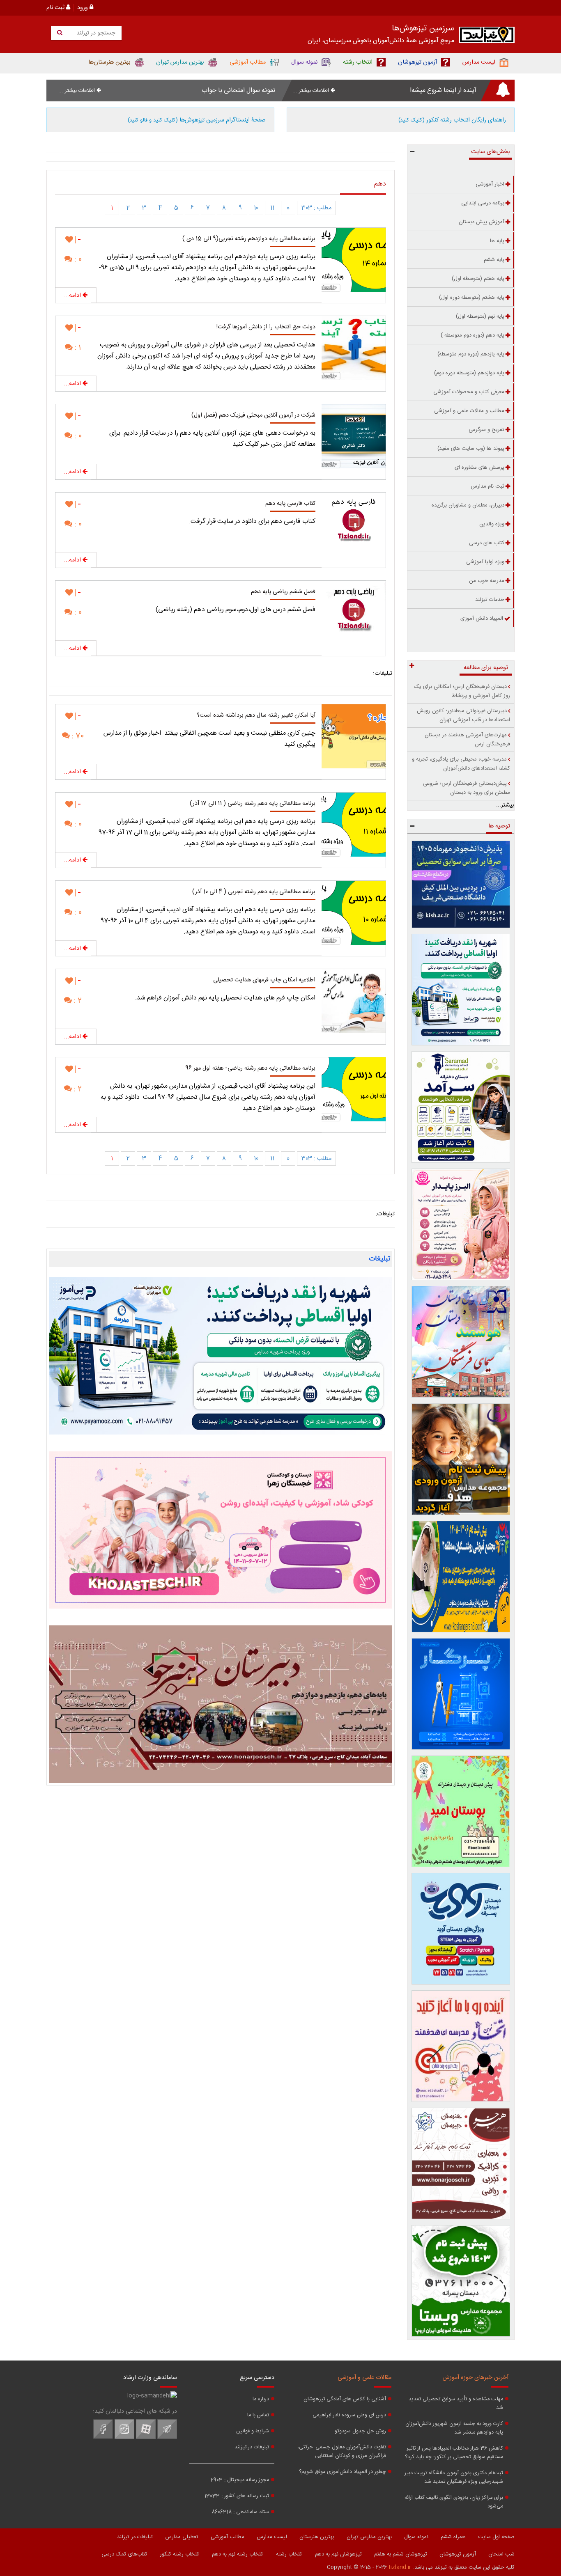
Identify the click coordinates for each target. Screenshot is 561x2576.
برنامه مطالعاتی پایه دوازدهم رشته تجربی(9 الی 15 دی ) (249, 239)
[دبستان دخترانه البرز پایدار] (461, 1224)
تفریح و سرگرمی (486, 430)
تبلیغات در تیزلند (252, 2447)
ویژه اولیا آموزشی (485, 562)
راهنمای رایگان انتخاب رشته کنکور (452, 120)
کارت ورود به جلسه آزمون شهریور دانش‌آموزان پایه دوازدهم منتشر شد (454, 2428)
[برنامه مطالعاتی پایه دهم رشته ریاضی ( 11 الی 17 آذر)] (354, 825)
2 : (77, 1001)
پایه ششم (494, 260)
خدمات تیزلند (490, 600)
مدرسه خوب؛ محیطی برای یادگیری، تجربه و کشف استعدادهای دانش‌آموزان (461, 764)
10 (256, 208)
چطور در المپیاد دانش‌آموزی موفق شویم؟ (343, 2472)
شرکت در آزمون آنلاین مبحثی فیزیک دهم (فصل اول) (253, 415)
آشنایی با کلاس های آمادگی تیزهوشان (345, 2399)
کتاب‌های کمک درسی (124, 2554)
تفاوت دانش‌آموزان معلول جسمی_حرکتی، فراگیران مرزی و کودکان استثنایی (342, 2452)
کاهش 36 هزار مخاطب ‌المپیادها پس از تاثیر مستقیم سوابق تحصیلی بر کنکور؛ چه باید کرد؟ (454, 2453)
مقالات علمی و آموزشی (364, 2378)
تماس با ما (258, 2415)
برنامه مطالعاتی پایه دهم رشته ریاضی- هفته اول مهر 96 (250, 1068)
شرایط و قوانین (253, 2431)
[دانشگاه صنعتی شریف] (461, 884)
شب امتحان (501, 2554)
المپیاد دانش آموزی (482, 619)
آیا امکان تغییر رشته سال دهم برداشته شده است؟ (256, 715)
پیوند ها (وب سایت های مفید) (471, 449)
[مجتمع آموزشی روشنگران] (461, 1577)
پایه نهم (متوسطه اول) (480, 316)
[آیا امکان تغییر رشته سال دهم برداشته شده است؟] (354, 736)
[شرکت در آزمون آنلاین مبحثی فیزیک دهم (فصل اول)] (354, 436)
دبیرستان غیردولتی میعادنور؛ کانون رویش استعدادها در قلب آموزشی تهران (463, 715)
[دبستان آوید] (461, 1929)
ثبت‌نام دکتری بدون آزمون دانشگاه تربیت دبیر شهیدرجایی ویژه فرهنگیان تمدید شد (454, 2477)
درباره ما (261, 2399)
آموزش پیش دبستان (482, 222)
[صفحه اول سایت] (487, 37)
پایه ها (497, 241)
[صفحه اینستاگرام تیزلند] (124, 2438)
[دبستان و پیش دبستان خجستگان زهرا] (221, 1530)
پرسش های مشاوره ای (479, 468)
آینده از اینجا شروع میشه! (443, 91)
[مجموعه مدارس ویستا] (461, 2281)
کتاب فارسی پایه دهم (290, 504)
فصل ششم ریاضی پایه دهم (283, 592)
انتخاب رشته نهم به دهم (238, 2554)
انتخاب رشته (289, 2554)
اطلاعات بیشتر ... (312, 91)
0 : (77, 260)
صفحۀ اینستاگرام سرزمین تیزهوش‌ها (197, 120)
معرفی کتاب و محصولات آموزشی (469, 392)
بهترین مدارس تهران (369, 2537)
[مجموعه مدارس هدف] (461, 1459)
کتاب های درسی (487, 543)
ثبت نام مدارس (487, 486)
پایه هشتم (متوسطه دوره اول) (472, 298)
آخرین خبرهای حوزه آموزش (476, 2378)
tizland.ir (400, 2567)
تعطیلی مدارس (182, 2537)
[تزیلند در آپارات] (146, 2438)
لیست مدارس (272, 2537)
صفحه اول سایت (496, 2537)
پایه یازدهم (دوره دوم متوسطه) (471, 354)
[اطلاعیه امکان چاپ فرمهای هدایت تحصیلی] (354, 1001)
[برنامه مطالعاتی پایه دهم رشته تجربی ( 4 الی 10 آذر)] (354, 913)
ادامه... (73, 296)
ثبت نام (56, 8)
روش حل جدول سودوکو (360, 2431)
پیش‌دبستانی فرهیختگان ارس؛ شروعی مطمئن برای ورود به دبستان (467, 788)
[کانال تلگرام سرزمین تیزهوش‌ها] (167, 2438)
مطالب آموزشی (228, 2537)
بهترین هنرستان (317, 2537)
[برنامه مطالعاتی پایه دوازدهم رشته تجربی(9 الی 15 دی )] (354, 260)
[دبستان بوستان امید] (461, 1811)
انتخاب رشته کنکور (180, 2554)
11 (272, 208)
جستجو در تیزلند (95, 33)
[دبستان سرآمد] (461, 1107)
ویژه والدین (492, 524)
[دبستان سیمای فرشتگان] (461, 1342)
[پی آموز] (221, 1356)
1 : (77, 348)
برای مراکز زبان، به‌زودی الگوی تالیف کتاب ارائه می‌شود (454, 2502)
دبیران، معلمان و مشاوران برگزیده (468, 505)
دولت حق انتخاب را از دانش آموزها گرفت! (266, 327)
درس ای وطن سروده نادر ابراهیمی (349, 2415)
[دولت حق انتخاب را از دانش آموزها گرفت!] (354, 348)
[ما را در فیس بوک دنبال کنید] (103, 2438)
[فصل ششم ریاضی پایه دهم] (354, 613)
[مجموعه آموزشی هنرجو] (461, 2163)
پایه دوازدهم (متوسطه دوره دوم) (469, 373)
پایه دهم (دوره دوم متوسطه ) (472, 335)
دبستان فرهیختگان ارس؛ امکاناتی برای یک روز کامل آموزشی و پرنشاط (462, 691)
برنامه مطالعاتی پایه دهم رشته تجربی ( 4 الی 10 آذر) (254, 892)
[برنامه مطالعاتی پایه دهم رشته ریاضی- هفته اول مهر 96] (354, 1089)
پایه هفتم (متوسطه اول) (478, 279)
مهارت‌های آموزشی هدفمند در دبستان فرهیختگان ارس (467, 740)
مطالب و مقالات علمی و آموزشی (469, 411)
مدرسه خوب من (487, 581)
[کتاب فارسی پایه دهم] (354, 525)
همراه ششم (453, 2537)
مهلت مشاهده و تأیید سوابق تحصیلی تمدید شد (456, 2404)
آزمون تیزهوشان (458, 2554)
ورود (83, 8)
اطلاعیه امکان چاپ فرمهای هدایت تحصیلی (264, 980)
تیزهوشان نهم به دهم (338, 2554)
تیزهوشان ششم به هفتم (401, 2554)
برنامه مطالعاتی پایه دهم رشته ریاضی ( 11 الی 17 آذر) (253, 804)
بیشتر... (505, 805)
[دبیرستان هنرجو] (221, 1704)
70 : (77, 736)
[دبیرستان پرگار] (461, 1694)
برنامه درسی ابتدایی (483, 203)
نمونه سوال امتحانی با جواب (238, 91)
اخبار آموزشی (490, 184)
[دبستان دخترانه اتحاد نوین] (461, 2046)
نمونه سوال (416, 2537)
